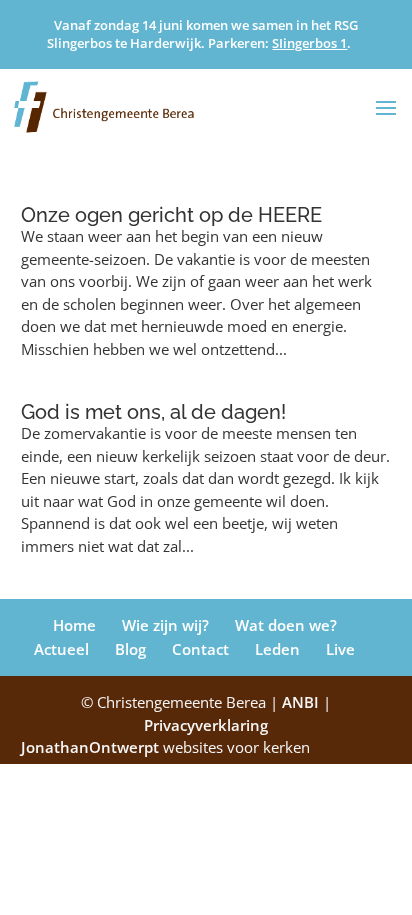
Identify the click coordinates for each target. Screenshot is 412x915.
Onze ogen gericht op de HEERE (171, 215)
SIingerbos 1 (309, 43)
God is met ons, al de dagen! (153, 412)
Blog (130, 649)
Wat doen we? (286, 625)
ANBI (300, 702)
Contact (200, 649)
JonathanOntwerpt (165, 747)
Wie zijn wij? (165, 625)
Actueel (61, 649)
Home (74, 625)
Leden (277, 649)
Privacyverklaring (206, 725)
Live (340, 649)
